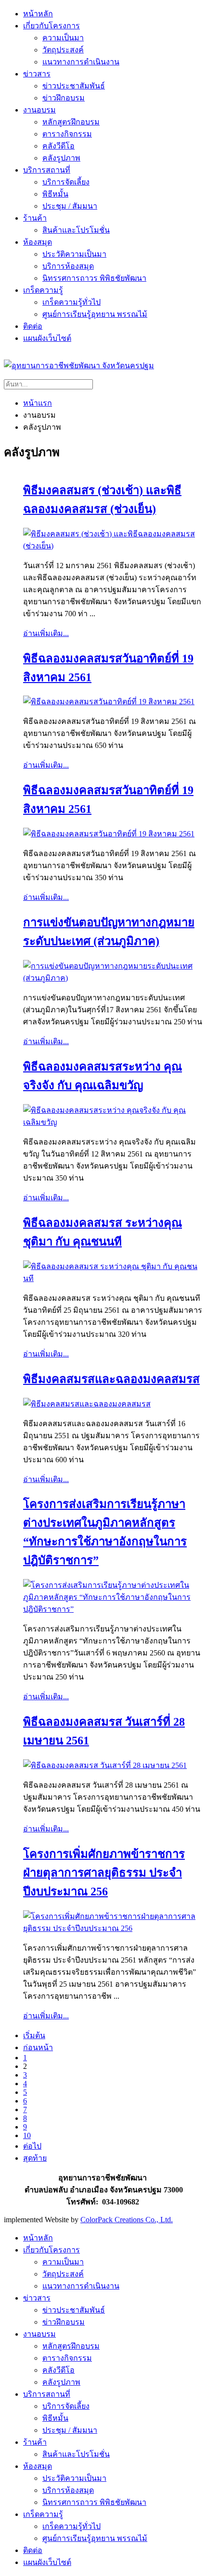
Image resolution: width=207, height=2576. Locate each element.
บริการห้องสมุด (68, 266)
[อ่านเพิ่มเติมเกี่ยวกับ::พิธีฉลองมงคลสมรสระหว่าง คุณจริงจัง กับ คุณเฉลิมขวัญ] (113, 1122)
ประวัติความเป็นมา (74, 254)
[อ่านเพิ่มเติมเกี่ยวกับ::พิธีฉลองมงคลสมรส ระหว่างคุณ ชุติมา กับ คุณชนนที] (113, 1278)
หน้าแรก (38, 403)
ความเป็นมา (63, 38)
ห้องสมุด (38, 242)
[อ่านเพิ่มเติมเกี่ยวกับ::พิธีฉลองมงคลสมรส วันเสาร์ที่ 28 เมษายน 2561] (105, 1765)
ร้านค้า (35, 218)
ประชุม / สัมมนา (70, 206)
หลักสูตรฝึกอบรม (71, 122)
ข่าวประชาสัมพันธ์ (74, 86)
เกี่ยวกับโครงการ (52, 26)
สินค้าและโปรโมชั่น (76, 230)
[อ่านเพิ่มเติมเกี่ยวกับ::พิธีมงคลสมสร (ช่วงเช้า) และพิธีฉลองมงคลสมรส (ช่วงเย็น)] (113, 546)
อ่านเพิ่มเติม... (46, 633)
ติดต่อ (33, 326)
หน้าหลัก (38, 14)
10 (27, 2135)
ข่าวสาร (37, 74)
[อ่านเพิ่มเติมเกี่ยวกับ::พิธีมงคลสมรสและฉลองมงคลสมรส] (87, 1404)
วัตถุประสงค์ (63, 50)
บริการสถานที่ (47, 170)
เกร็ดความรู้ (43, 290)
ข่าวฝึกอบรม (64, 98)
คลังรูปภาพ (61, 158)
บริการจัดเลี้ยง (66, 182)
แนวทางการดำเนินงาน (81, 62)
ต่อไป (32, 2146)
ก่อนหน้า (38, 2047)
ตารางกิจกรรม (67, 134)
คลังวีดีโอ (58, 146)
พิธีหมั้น (55, 194)
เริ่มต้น (34, 2035)
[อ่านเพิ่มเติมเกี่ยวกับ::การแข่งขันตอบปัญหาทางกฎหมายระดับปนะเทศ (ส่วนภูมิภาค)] (113, 978)
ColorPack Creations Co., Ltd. (127, 2220)
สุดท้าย (35, 2158)
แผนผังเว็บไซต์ (47, 338)
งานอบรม (39, 110)
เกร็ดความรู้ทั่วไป (71, 302)
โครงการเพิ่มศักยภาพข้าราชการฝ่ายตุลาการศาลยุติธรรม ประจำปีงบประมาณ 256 (104, 1873)
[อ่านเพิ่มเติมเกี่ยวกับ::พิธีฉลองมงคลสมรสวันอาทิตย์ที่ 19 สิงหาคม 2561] (109, 702)
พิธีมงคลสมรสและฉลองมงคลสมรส (111, 1379)
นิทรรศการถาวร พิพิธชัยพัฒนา (94, 278)
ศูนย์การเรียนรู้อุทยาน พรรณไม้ (95, 314)
